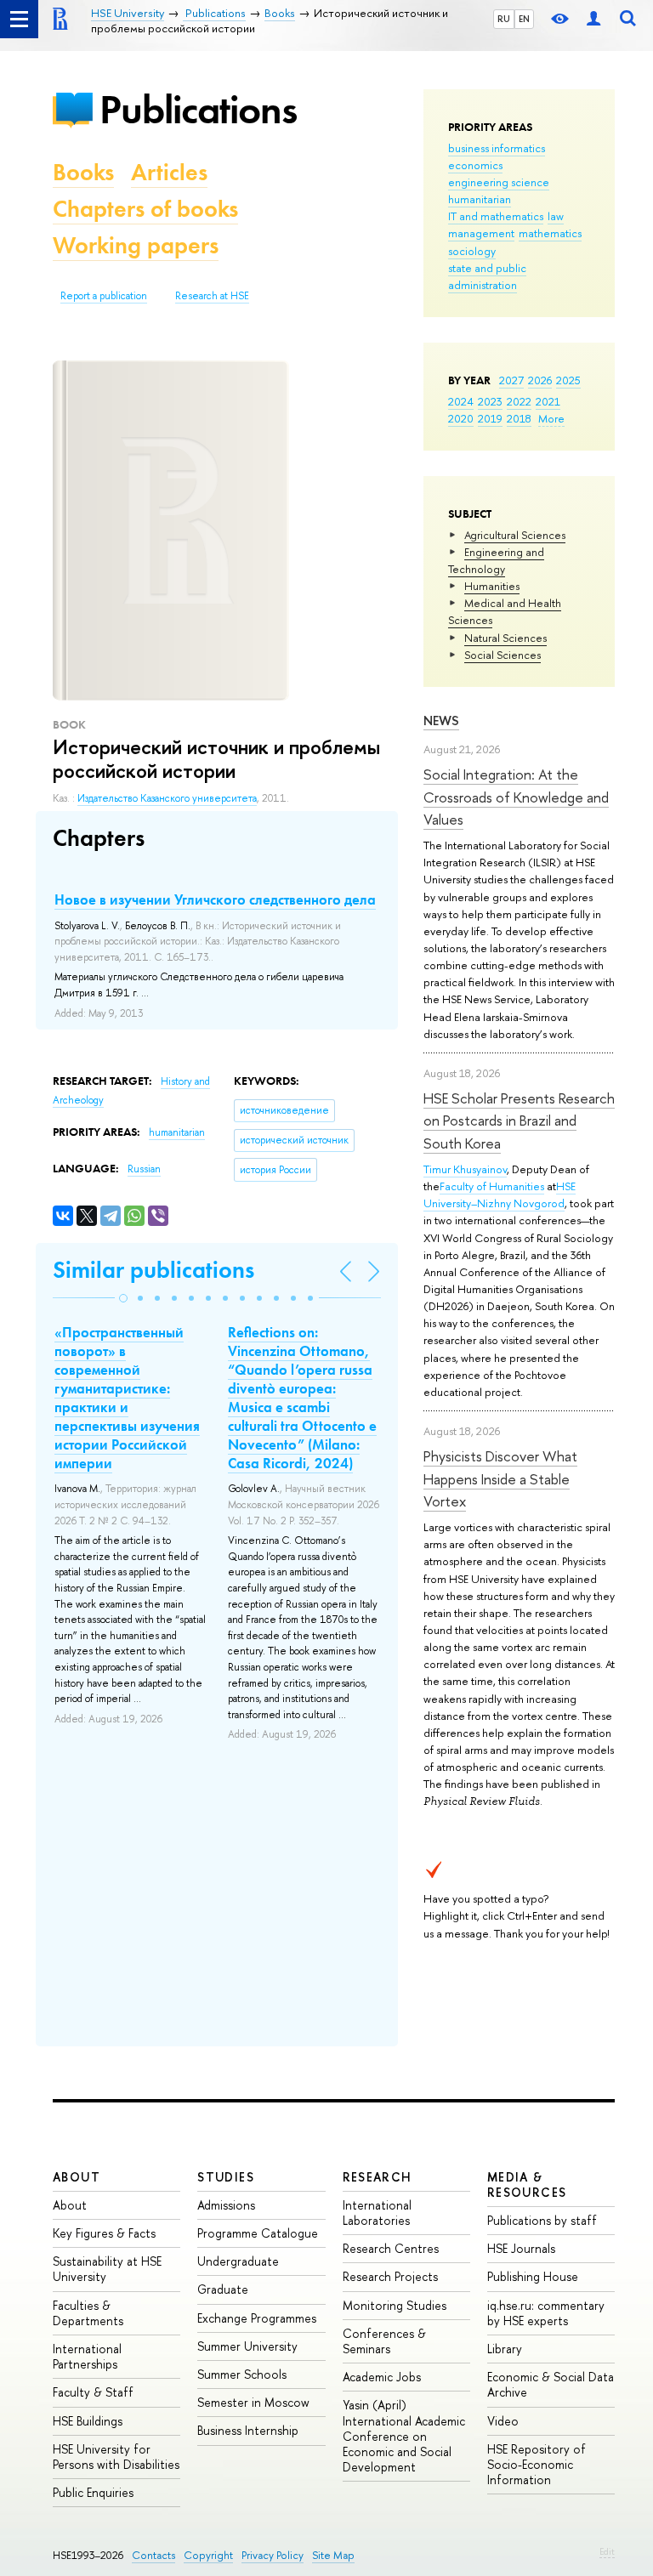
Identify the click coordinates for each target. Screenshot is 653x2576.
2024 (461, 401)
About (77, 2177)
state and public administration (487, 276)
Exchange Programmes (257, 2318)
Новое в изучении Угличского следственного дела (215, 899)
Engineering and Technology (496, 560)
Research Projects (390, 2276)
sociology (472, 251)
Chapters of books (145, 209)
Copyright (208, 2555)
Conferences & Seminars (384, 2341)
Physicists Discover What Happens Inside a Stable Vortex (500, 1478)
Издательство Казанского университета (167, 798)
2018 (519, 418)
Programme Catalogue (258, 2233)
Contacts (153, 2555)
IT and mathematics (496, 216)
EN (524, 19)
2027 (511, 380)
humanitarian (480, 199)
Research (378, 2177)
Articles (169, 172)
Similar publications (153, 1270)
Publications (198, 109)
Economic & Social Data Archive (551, 2384)
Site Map (333, 2555)
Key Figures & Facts (104, 2233)
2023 (490, 401)
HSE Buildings (88, 2421)
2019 (490, 418)
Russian (144, 1169)
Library (505, 2349)
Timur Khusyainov (465, 1169)
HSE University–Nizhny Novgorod (500, 1194)
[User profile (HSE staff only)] (593, 19)
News (441, 721)
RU (504, 19)
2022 (519, 401)
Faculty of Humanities (492, 1186)
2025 (568, 380)
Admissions (226, 2205)
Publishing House (533, 2276)
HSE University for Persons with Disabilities (116, 2457)
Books (83, 172)
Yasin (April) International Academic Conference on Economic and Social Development (404, 2436)
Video (503, 2421)
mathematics (550, 233)
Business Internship (248, 2430)
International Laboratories (377, 2213)
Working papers (136, 245)
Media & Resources (527, 2184)
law (556, 216)
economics (475, 165)
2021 (548, 401)
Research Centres (391, 2248)
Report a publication (104, 296)
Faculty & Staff (93, 2392)
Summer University (247, 2346)
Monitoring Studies (395, 2305)
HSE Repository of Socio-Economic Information (537, 2464)
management (481, 233)
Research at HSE (212, 296)
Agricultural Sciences (515, 535)
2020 (461, 418)
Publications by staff (542, 2220)
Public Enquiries (93, 2492)
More (551, 418)
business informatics (497, 148)
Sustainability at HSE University (107, 2269)
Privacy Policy (273, 2555)
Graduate (223, 2289)
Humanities (492, 586)
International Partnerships (87, 2356)
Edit (607, 2551)
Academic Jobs (382, 2377)
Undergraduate (238, 2261)
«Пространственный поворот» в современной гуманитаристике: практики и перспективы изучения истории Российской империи (127, 1398)
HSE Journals (521, 2248)
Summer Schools (242, 2374)
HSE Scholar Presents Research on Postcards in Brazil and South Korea (519, 1121)
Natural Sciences (505, 638)
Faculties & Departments (88, 2313)
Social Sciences (503, 655)
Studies (226, 2177)
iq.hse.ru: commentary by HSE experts (546, 2313)
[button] (123, 1298)
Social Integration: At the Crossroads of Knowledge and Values (516, 797)
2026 (540, 380)
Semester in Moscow (253, 2402)
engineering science (499, 182)
